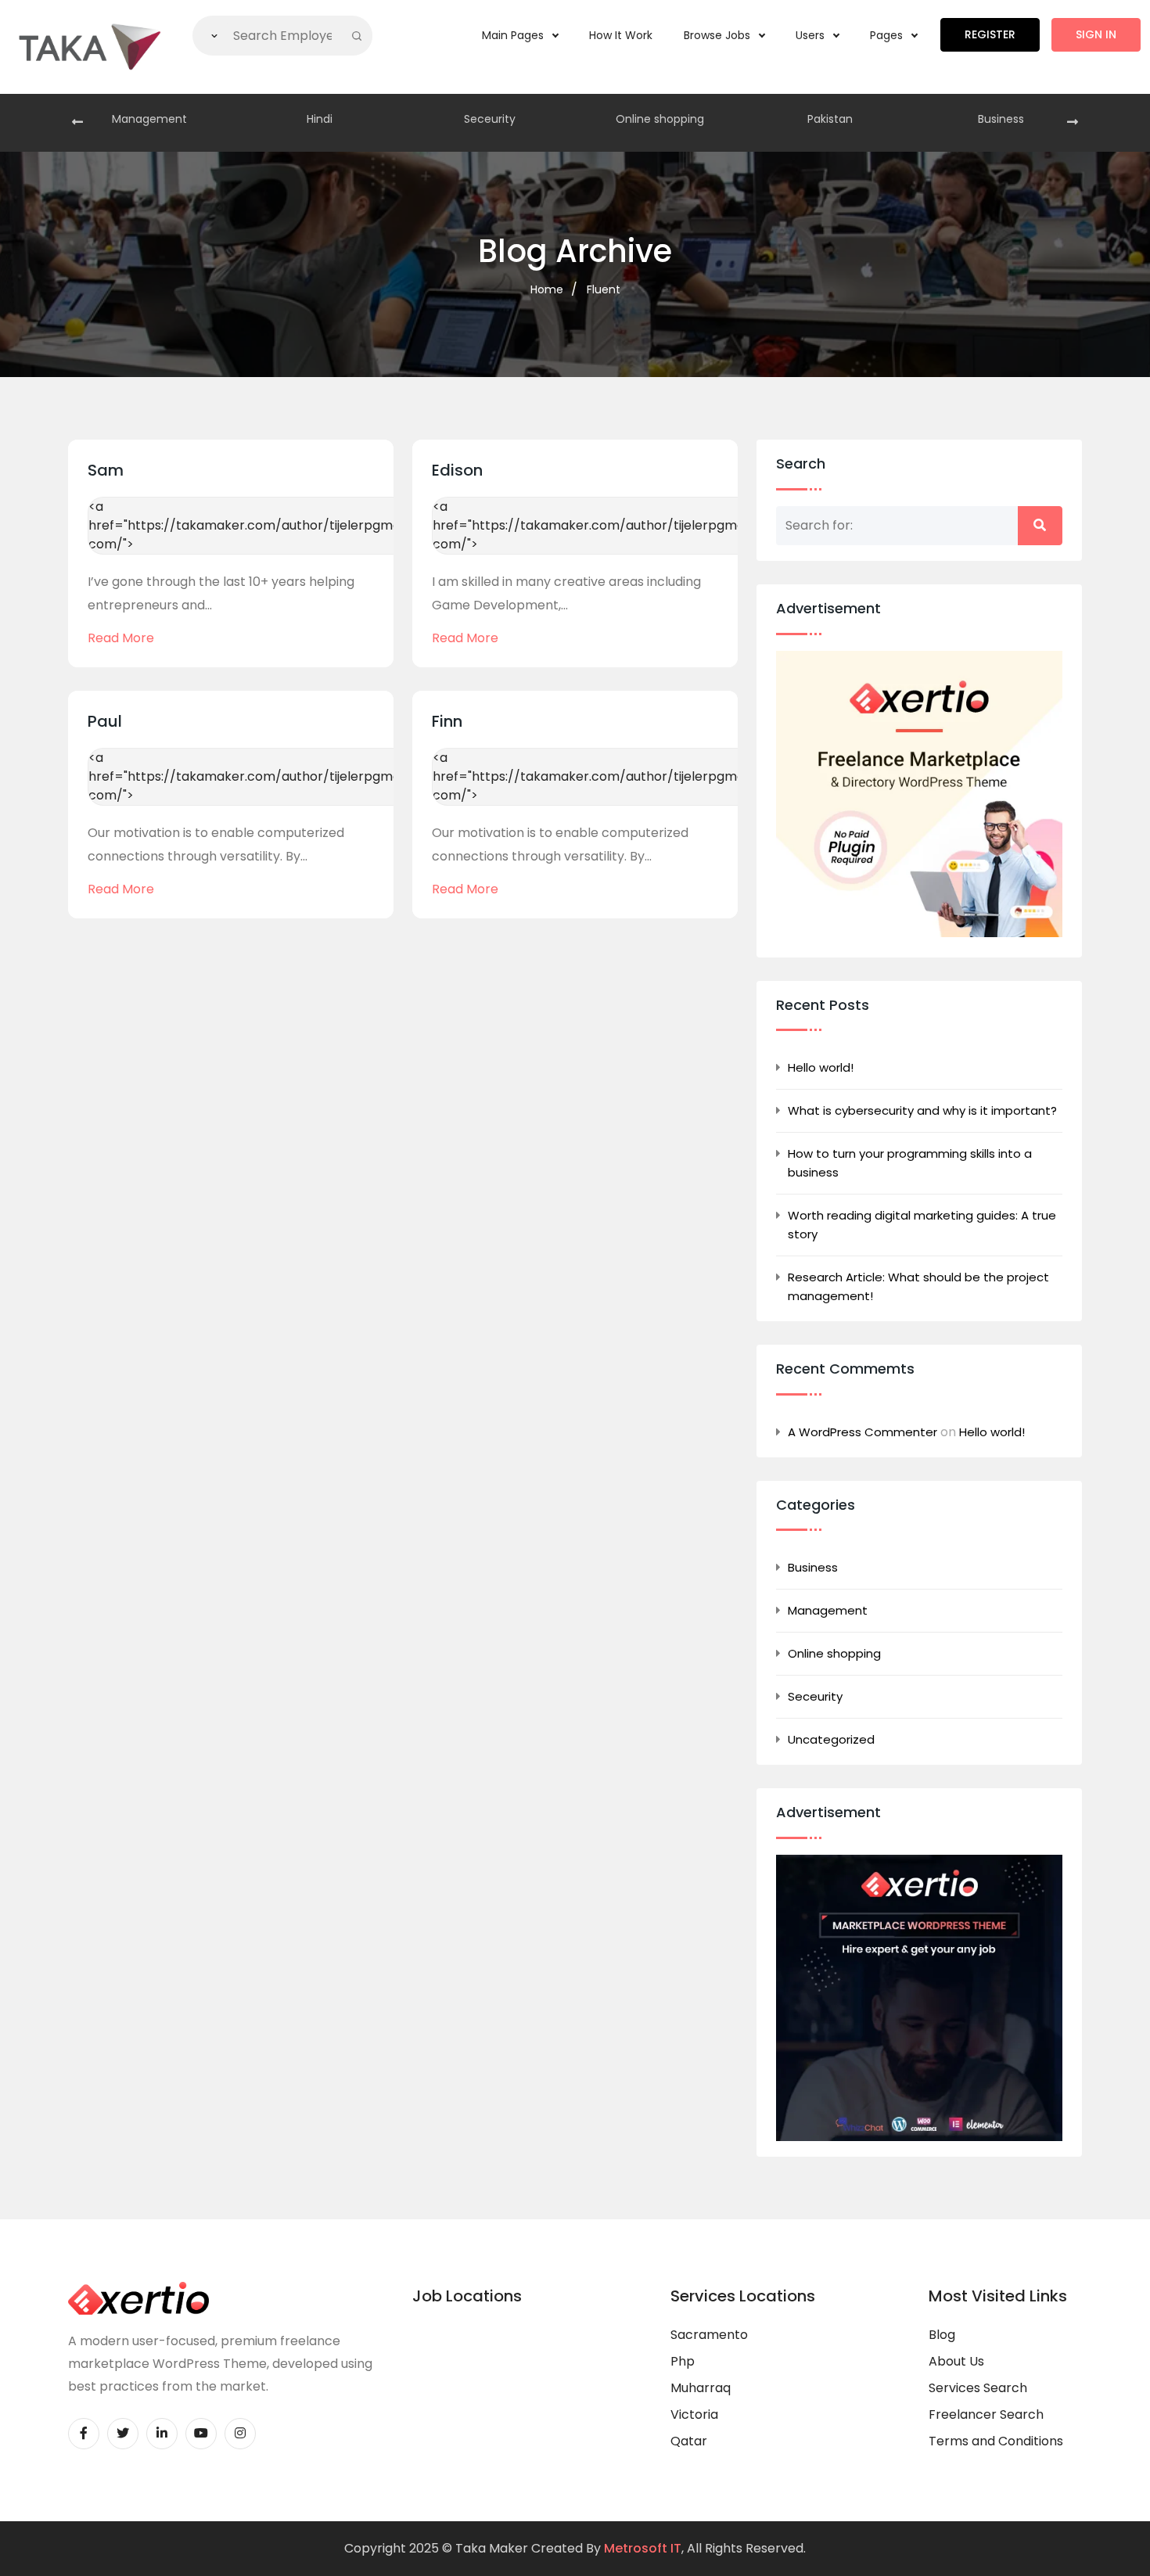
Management (149, 119)
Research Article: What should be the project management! (918, 1286)
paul (105, 721)
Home (547, 289)
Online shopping (660, 119)
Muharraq (701, 2388)
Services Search (978, 2388)
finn (447, 721)
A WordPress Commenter (862, 1432)
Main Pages (514, 35)
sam (106, 470)
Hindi (320, 119)
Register (990, 34)
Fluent (604, 289)
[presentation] (77, 123)
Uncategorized (831, 1739)
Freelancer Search (986, 2414)
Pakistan (830, 119)
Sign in (1096, 34)
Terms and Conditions (996, 2441)
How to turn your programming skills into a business (910, 1163)
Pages (888, 35)
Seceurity (490, 119)
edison (457, 470)
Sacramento (709, 2335)
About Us (956, 2361)
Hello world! (821, 1067)
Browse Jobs (719, 35)
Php (683, 2361)
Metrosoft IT (643, 2548)
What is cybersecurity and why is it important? (922, 1110)
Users (812, 35)
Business (1001, 119)
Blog (942, 2335)
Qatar (689, 2441)
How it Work (621, 35)
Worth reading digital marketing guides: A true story (922, 1225)
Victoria (694, 2414)
